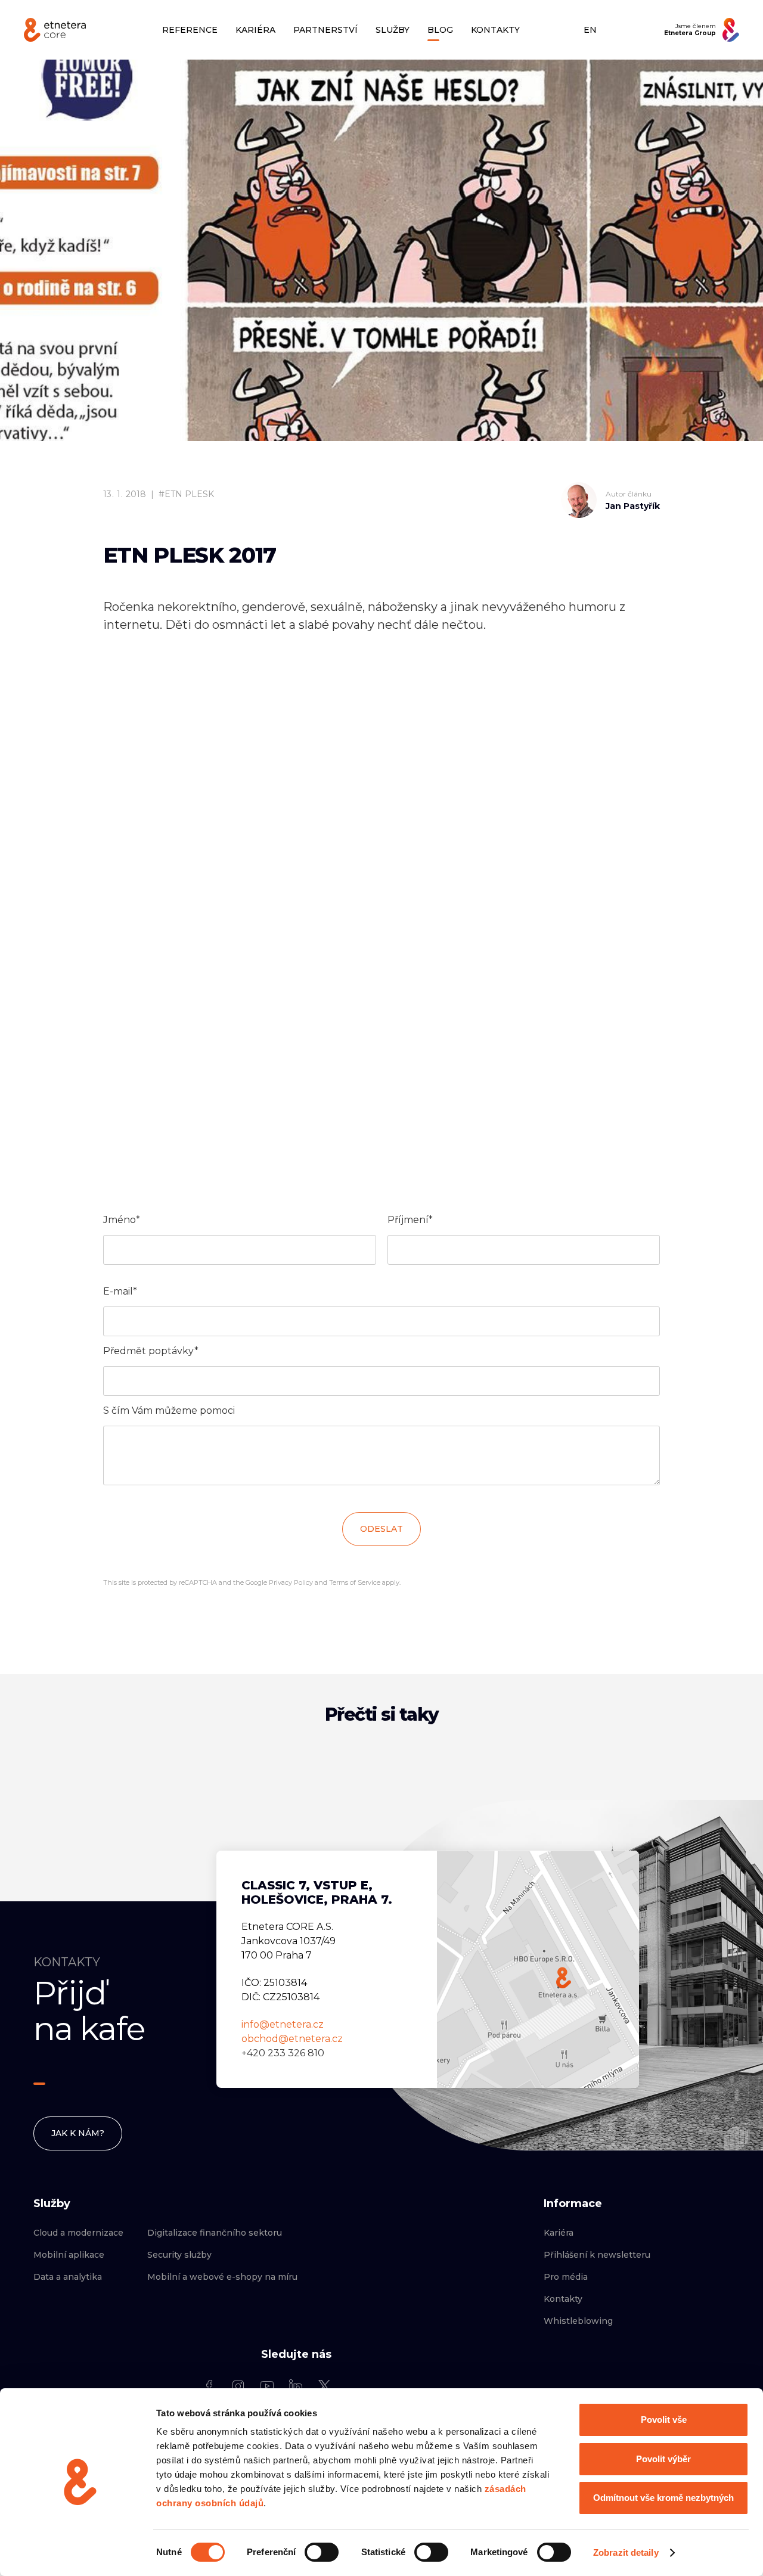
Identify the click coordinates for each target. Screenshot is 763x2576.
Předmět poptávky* (151, 1351)
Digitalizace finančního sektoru (215, 2233)
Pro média (566, 2277)
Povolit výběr (663, 2459)
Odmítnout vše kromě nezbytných (663, 2498)
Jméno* (122, 1220)
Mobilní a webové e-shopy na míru (222, 2277)
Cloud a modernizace (78, 2233)
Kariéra (559, 2233)
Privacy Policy (291, 1582)
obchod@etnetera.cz (292, 2039)
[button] (255, 30)
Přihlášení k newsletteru (597, 2255)
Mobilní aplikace (69, 2255)
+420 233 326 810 (283, 2053)
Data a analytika (68, 2277)
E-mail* (120, 1291)
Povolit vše (664, 2420)
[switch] (322, 2552)
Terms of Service (355, 1582)
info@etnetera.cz (283, 2024)
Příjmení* (410, 1220)
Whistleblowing (578, 2321)
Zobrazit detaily (626, 2552)
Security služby (179, 2255)
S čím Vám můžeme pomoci (169, 1410)
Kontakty (563, 2299)
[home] (55, 30)
